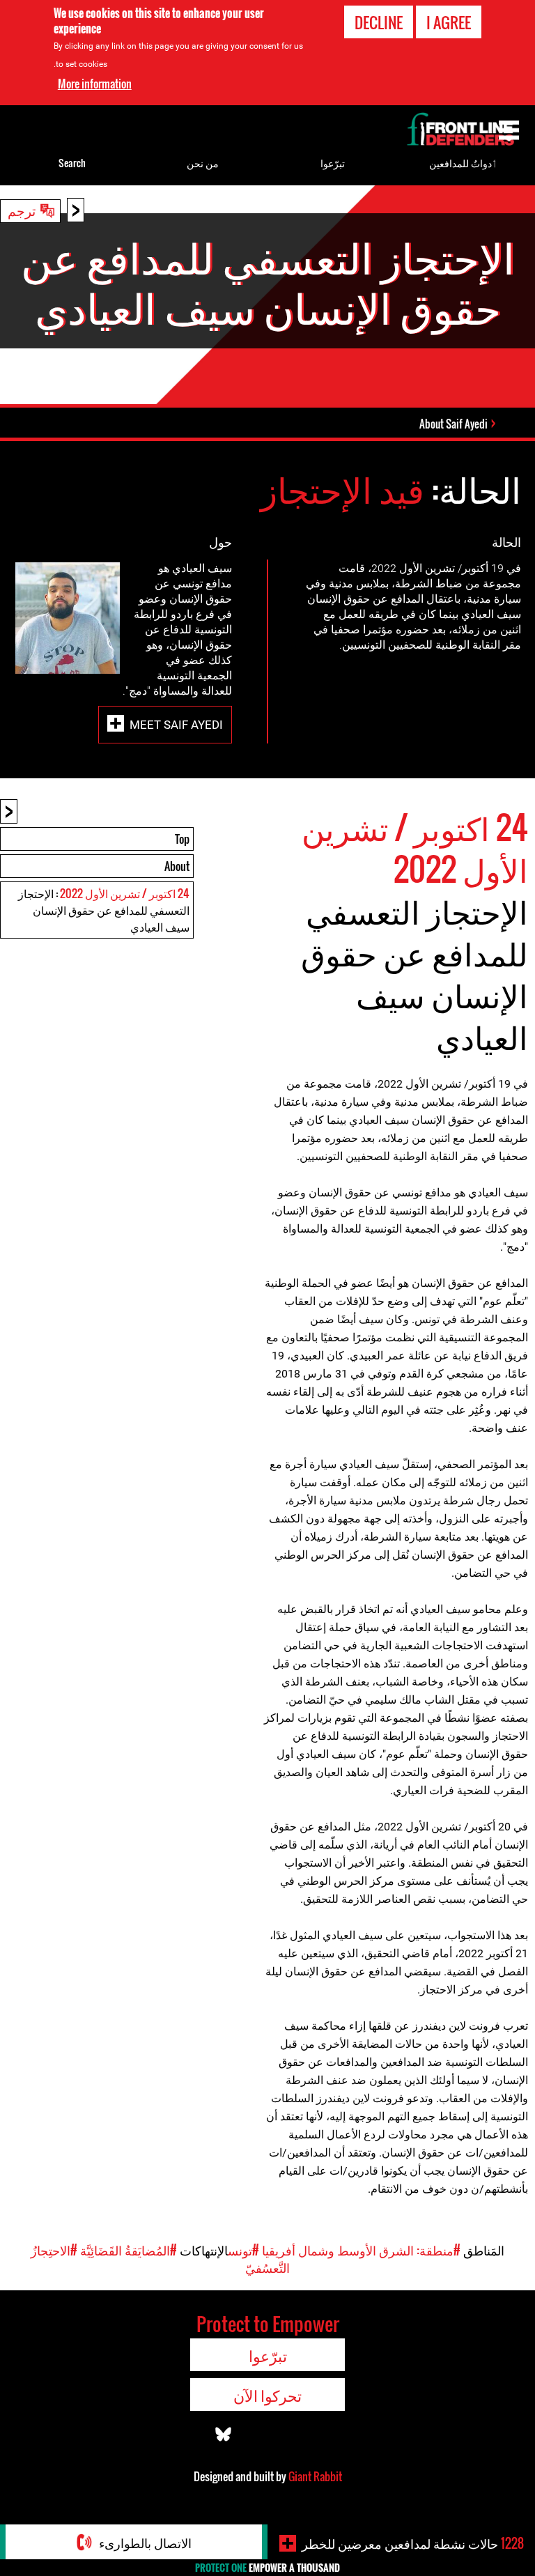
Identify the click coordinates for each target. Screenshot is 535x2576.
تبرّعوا (333, 163)
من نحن (203, 163)
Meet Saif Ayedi (176, 724)
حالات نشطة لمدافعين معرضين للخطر (413, 2543)
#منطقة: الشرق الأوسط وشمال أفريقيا (361, 2250)
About (177, 866)
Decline (379, 22)
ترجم (22, 210)
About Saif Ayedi (453, 424)
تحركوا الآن (267, 2395)
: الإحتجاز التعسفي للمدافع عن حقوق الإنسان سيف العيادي (104, 910)
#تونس (243, 2250)
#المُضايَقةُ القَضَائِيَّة (129, 2250)
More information (95, 84)
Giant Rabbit (315, 2476)
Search (72, 163)
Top (182, 839)
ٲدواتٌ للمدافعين (463, 163)
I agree (449, 22)
